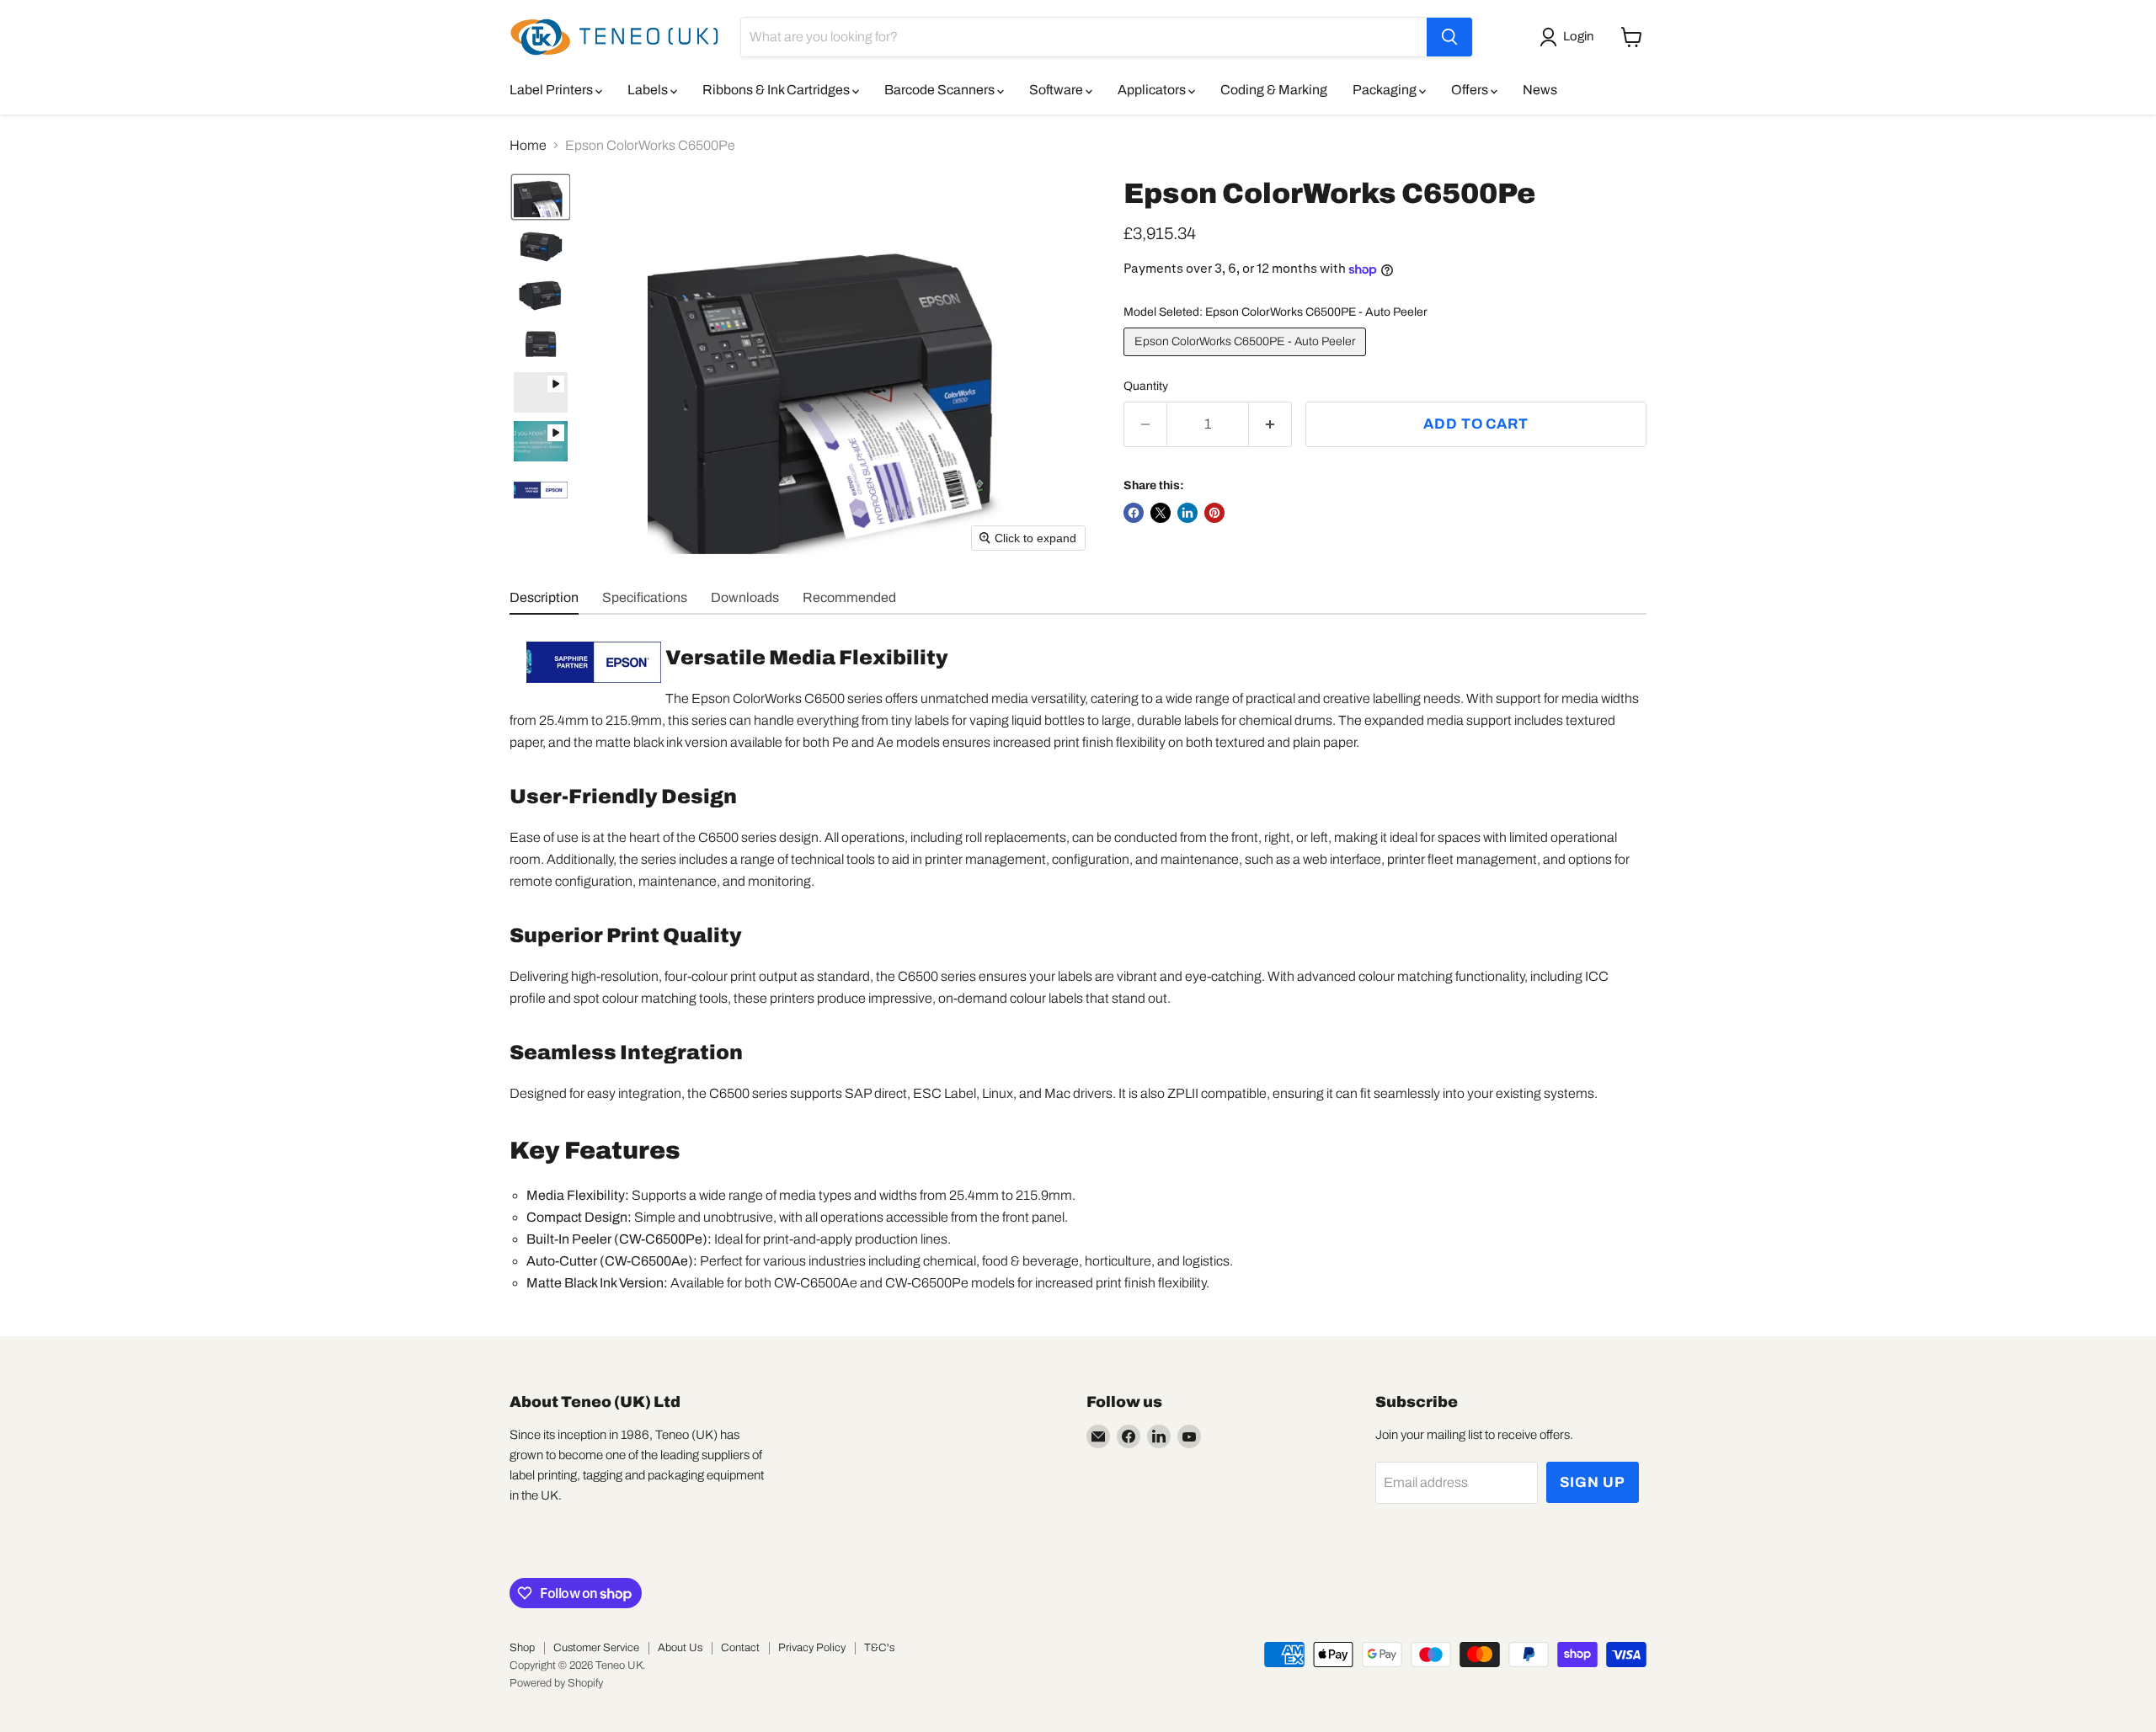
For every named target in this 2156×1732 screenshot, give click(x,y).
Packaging (1386, 90)
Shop (522, 1648)
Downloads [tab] (745, 597)
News (1540, 90)
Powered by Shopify (556, 1683)
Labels (649, 90)
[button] (1570, 37)
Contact (740, 1648)
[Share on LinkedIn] (1187, 513)
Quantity (1146, 386)
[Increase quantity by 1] (1270, 424)
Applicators (1153, 90)
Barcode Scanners (941, 90)
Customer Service (596, 1648)
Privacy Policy (812, 1648)
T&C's (879, 1648)
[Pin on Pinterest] (1214, 513)
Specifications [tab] (645, 597)
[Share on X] (1161, 513)
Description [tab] (544, 597)
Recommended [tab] (849, 597)
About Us (680, 1648)
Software (1057, 90)
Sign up (1593, 1482)
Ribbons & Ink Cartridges (777, 90)
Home (528, 145)
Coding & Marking (1274, 90)
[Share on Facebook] (1134, 513)
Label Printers (552, 90)
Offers (1471, 90)
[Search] (1449, 37)
